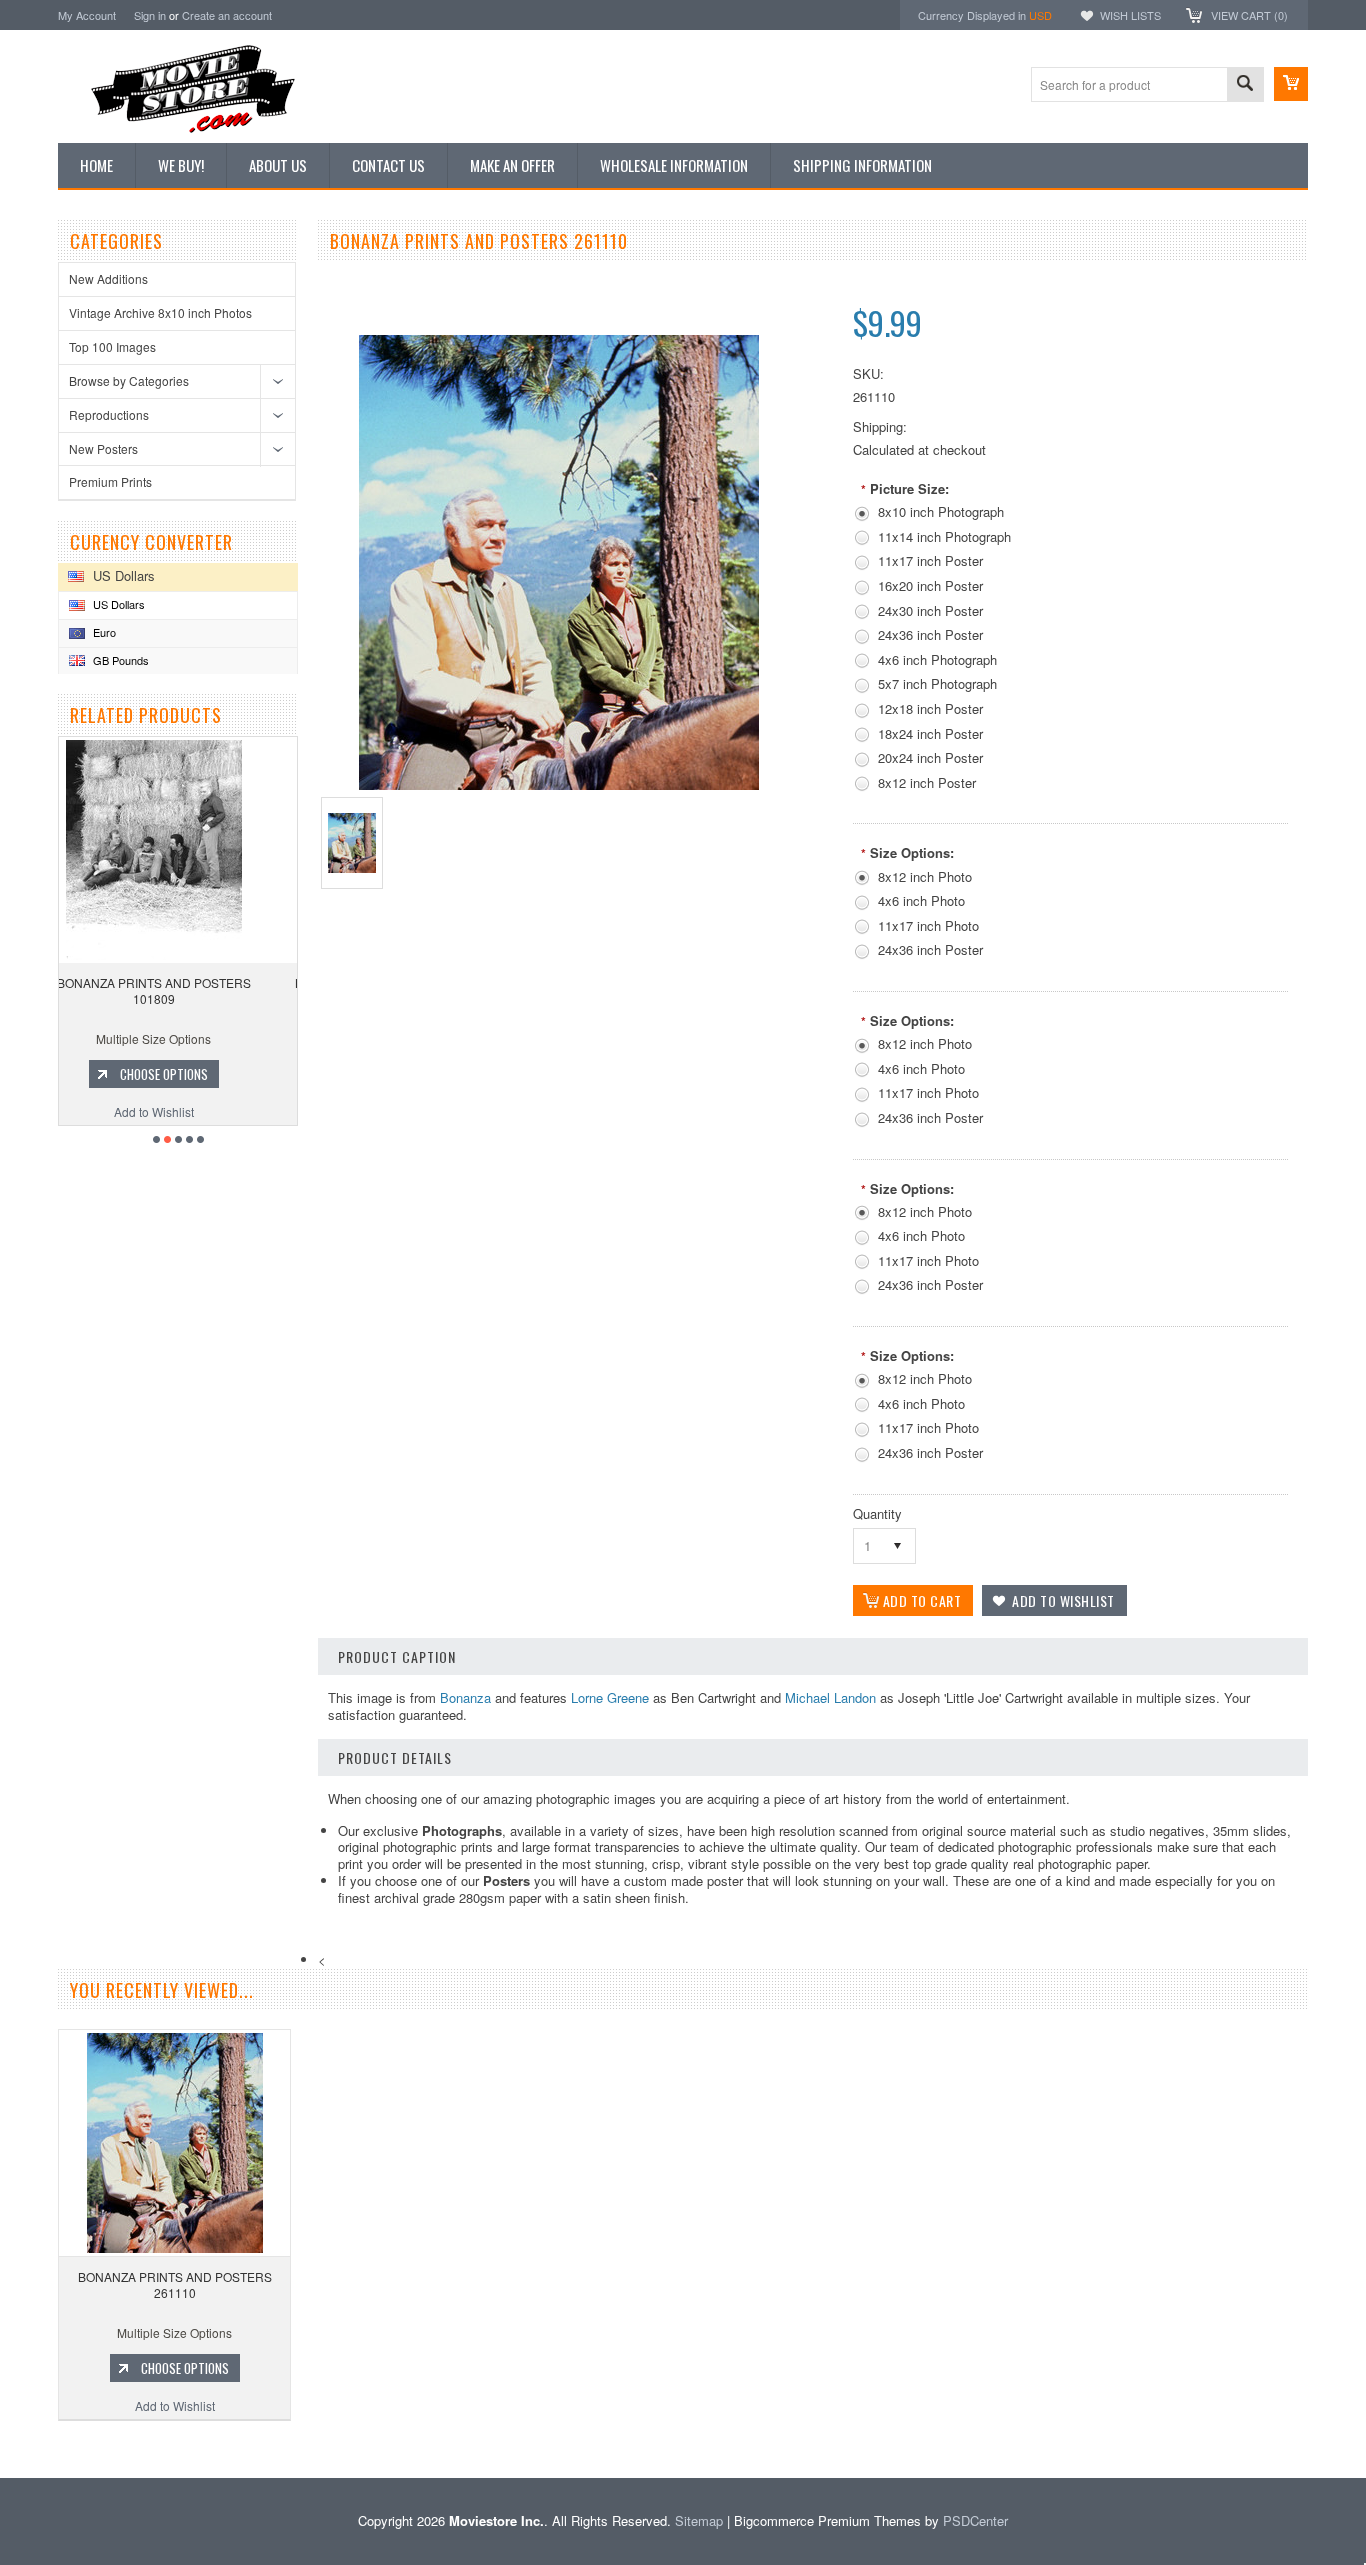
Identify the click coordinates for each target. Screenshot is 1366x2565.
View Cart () (1249, 15)
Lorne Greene (610, 1697)
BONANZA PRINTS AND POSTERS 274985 (184, 990)
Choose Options (194, 1074)
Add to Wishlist (184, 1111)
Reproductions (109, 414)
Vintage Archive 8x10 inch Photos (160, 312)
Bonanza (465, 1697)
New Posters (103, 448)
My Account (87, 15)
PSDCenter (975, 2520)
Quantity (877, 1513)
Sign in (150, 15)
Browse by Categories (129, 380)
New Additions (108, 278)
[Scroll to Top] (2, 2448)
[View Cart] (1291, 84)
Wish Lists (1130, 15)
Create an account (227, 15)
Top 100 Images (112, 346)
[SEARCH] (1245, 85)
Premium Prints (110, 481)
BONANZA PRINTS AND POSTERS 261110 (175, 2284)
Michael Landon (830, 1697)
